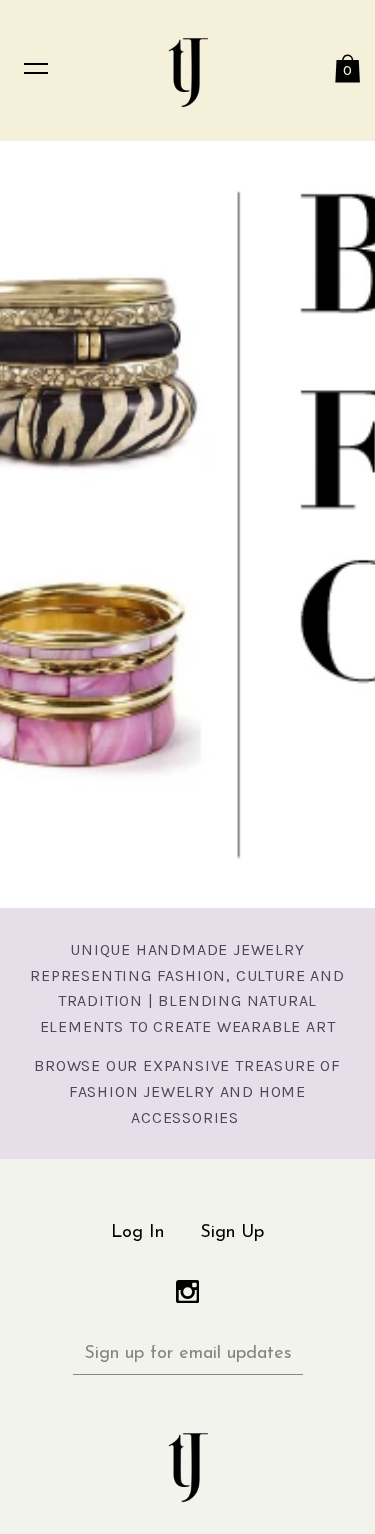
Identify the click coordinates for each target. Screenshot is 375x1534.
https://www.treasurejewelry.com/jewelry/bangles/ (187, 524)
